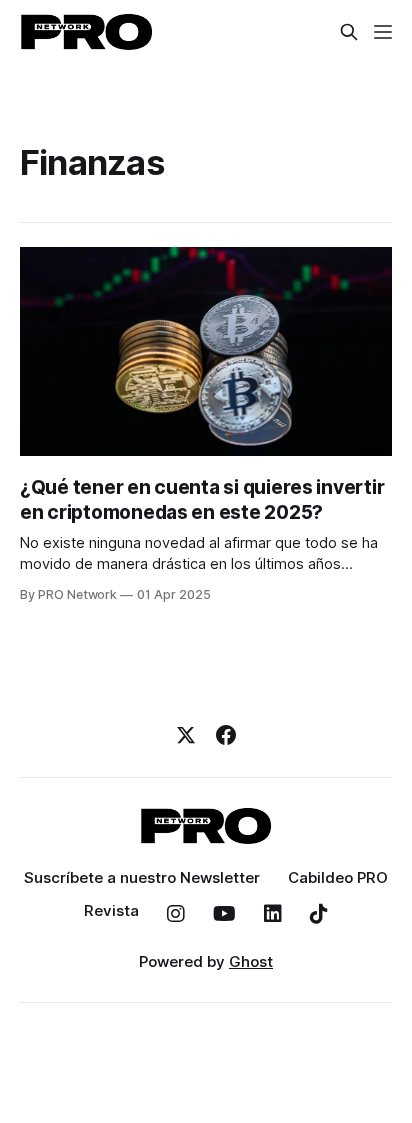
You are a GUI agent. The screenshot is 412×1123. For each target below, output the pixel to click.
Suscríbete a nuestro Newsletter (142, 877)
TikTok (319, 914)
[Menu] (383, 32)
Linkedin (273, 914)
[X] (186, 735)
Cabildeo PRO (338, 877)
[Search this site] (349, 32)
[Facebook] (226, 735)
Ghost (251, 961)
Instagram (176, 914)
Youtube (224, 914)
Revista (111, 910)
